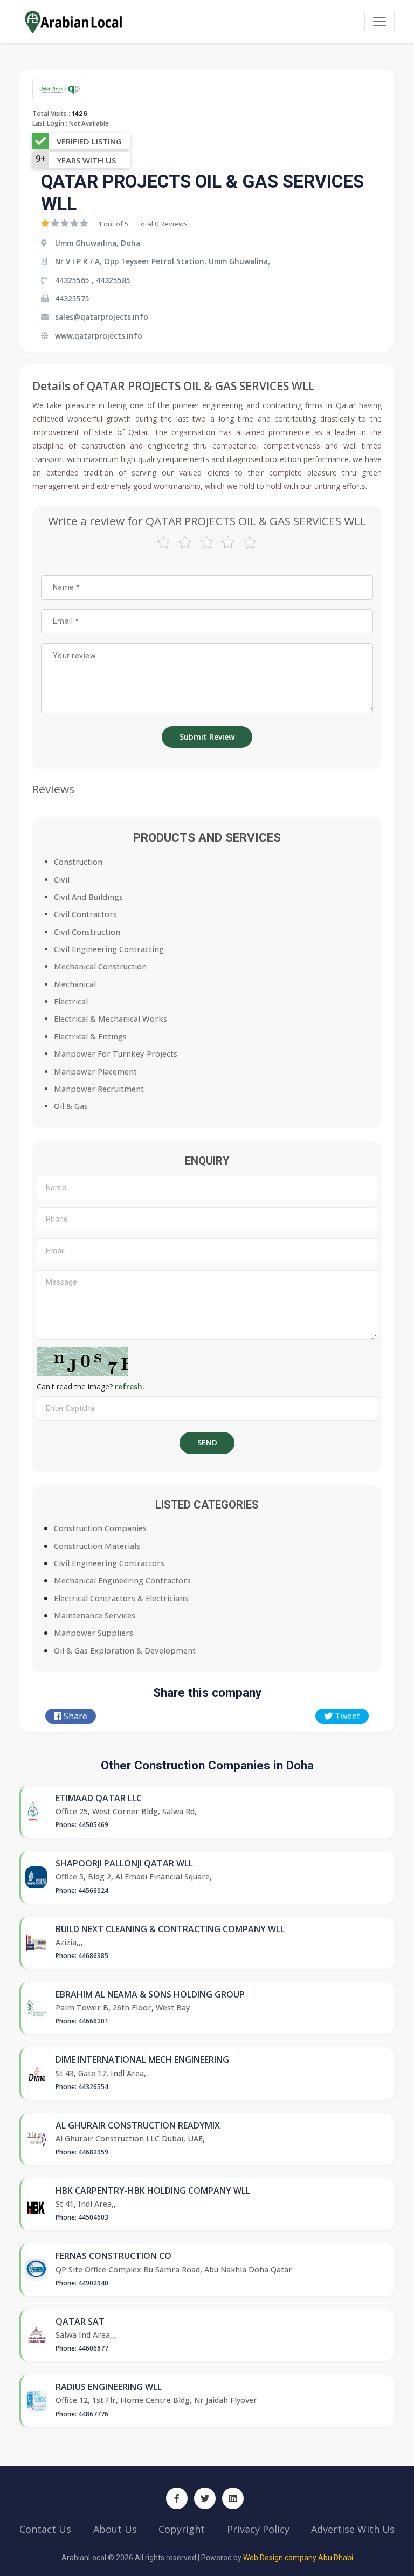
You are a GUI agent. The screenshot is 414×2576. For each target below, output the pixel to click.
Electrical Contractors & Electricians (121, 1598)
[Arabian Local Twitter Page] (205, 2498)
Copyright (182, 2529)
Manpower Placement (95, 1072)
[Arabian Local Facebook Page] (177, 2498)
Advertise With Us (353, 2529)
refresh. (130, 1386)
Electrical (71, 1001)
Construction (78, 862)
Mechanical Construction (100, 966)
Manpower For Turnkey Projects (116, 1054)
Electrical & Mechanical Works (111, 1019)
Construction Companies (100, 1528)
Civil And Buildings (88, 897)
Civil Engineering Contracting (109, 949)
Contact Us (45, 2529)
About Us (115, 2529)
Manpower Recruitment (99, 1089)
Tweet (346, 1716)
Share (74, 1716)
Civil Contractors (85, 914)
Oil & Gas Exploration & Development (125, 1651)
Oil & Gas (71, 1106)
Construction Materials (97, 1546)
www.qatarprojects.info (99, 336)
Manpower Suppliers (94, 1633)
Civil (62, 880)
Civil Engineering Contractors (109, 1563)
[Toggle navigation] (379, 22)
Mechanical (75, 984)
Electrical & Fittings (90, 1036)
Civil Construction (87, 932)
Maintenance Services (95, 1616)
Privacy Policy (258, 2529)
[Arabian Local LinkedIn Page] (233, 2498)
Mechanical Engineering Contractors (122, 1580)
